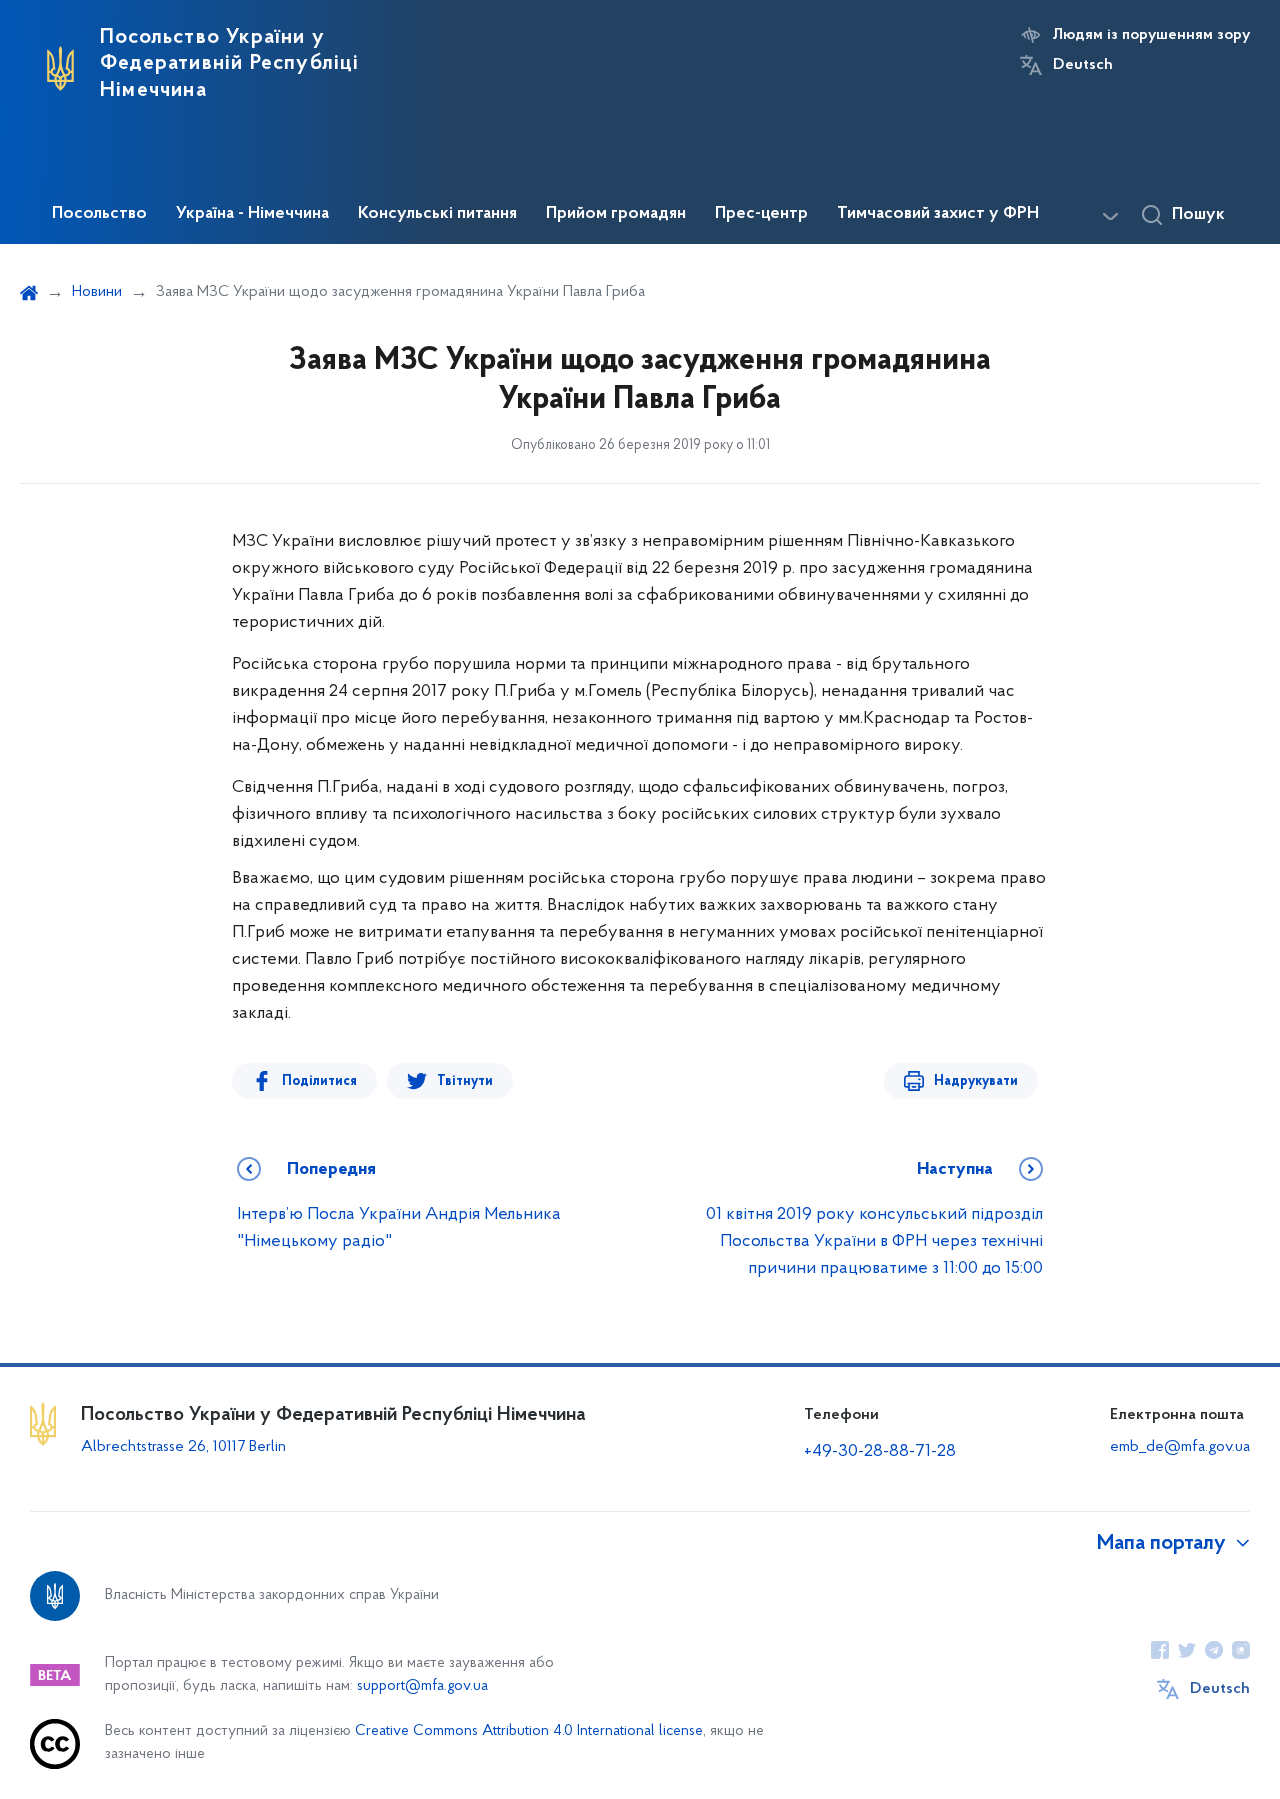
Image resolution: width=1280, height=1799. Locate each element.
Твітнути (465, 1081)
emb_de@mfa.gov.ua (1180, 1447)
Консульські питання (437, 214)
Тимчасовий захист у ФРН (938, 214)
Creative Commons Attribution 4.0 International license (529, 1731)
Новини (97, 292)
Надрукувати (976, 1081)
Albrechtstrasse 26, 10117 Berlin (183, 1447)
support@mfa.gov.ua (422, 1686)
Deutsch (1083, 65)
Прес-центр (761, 214)
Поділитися (319, 1081)
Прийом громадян (616, 214)
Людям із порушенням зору (1151, 35)
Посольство (99, 214)
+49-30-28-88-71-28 (880, 1452)
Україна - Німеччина (252, 214)
